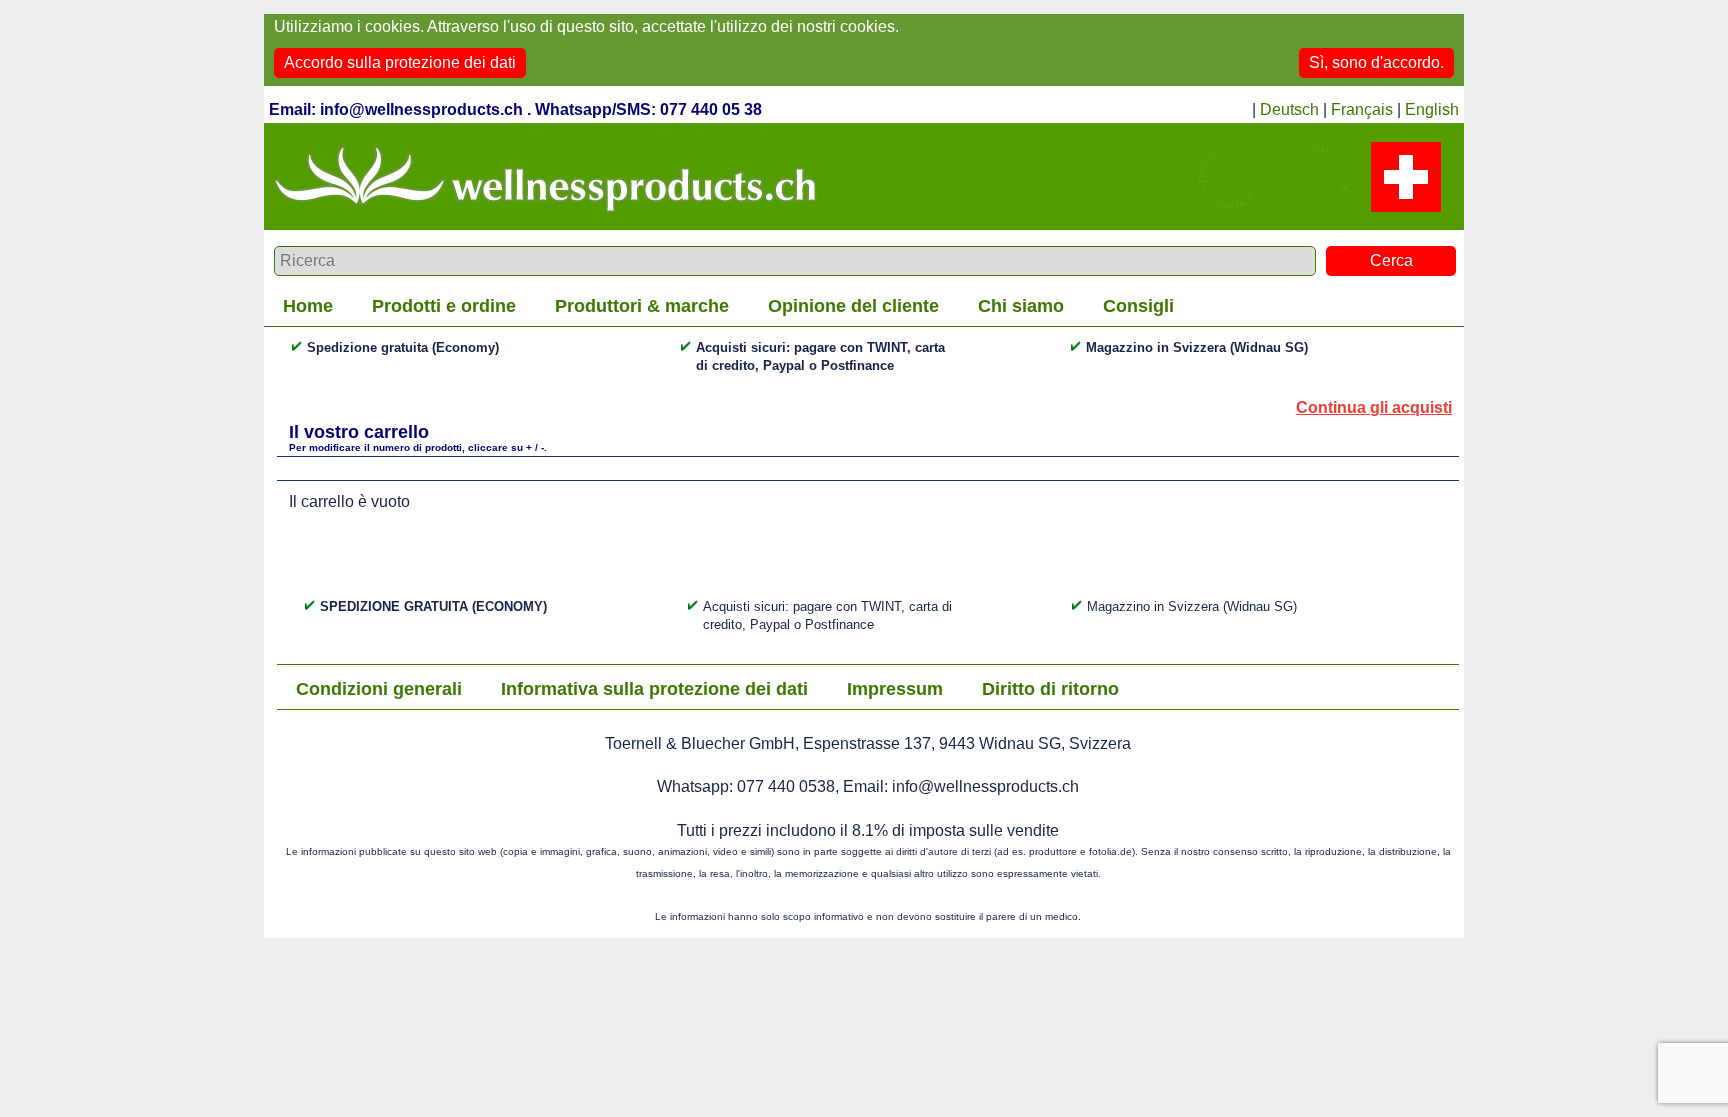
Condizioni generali (379, 689)
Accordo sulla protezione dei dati (400, 62)
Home (308, 306)
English (1432, 109)
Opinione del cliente (853, 306)
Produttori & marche (642, 306)
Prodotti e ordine (444, 306)
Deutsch (1289, 109)
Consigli (1138, 306)
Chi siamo (1021, 306)
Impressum (895, 689)
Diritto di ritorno (1050, 689)
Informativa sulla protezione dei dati (654, 689)
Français (1362, 109)
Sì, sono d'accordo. (1376, 62)
